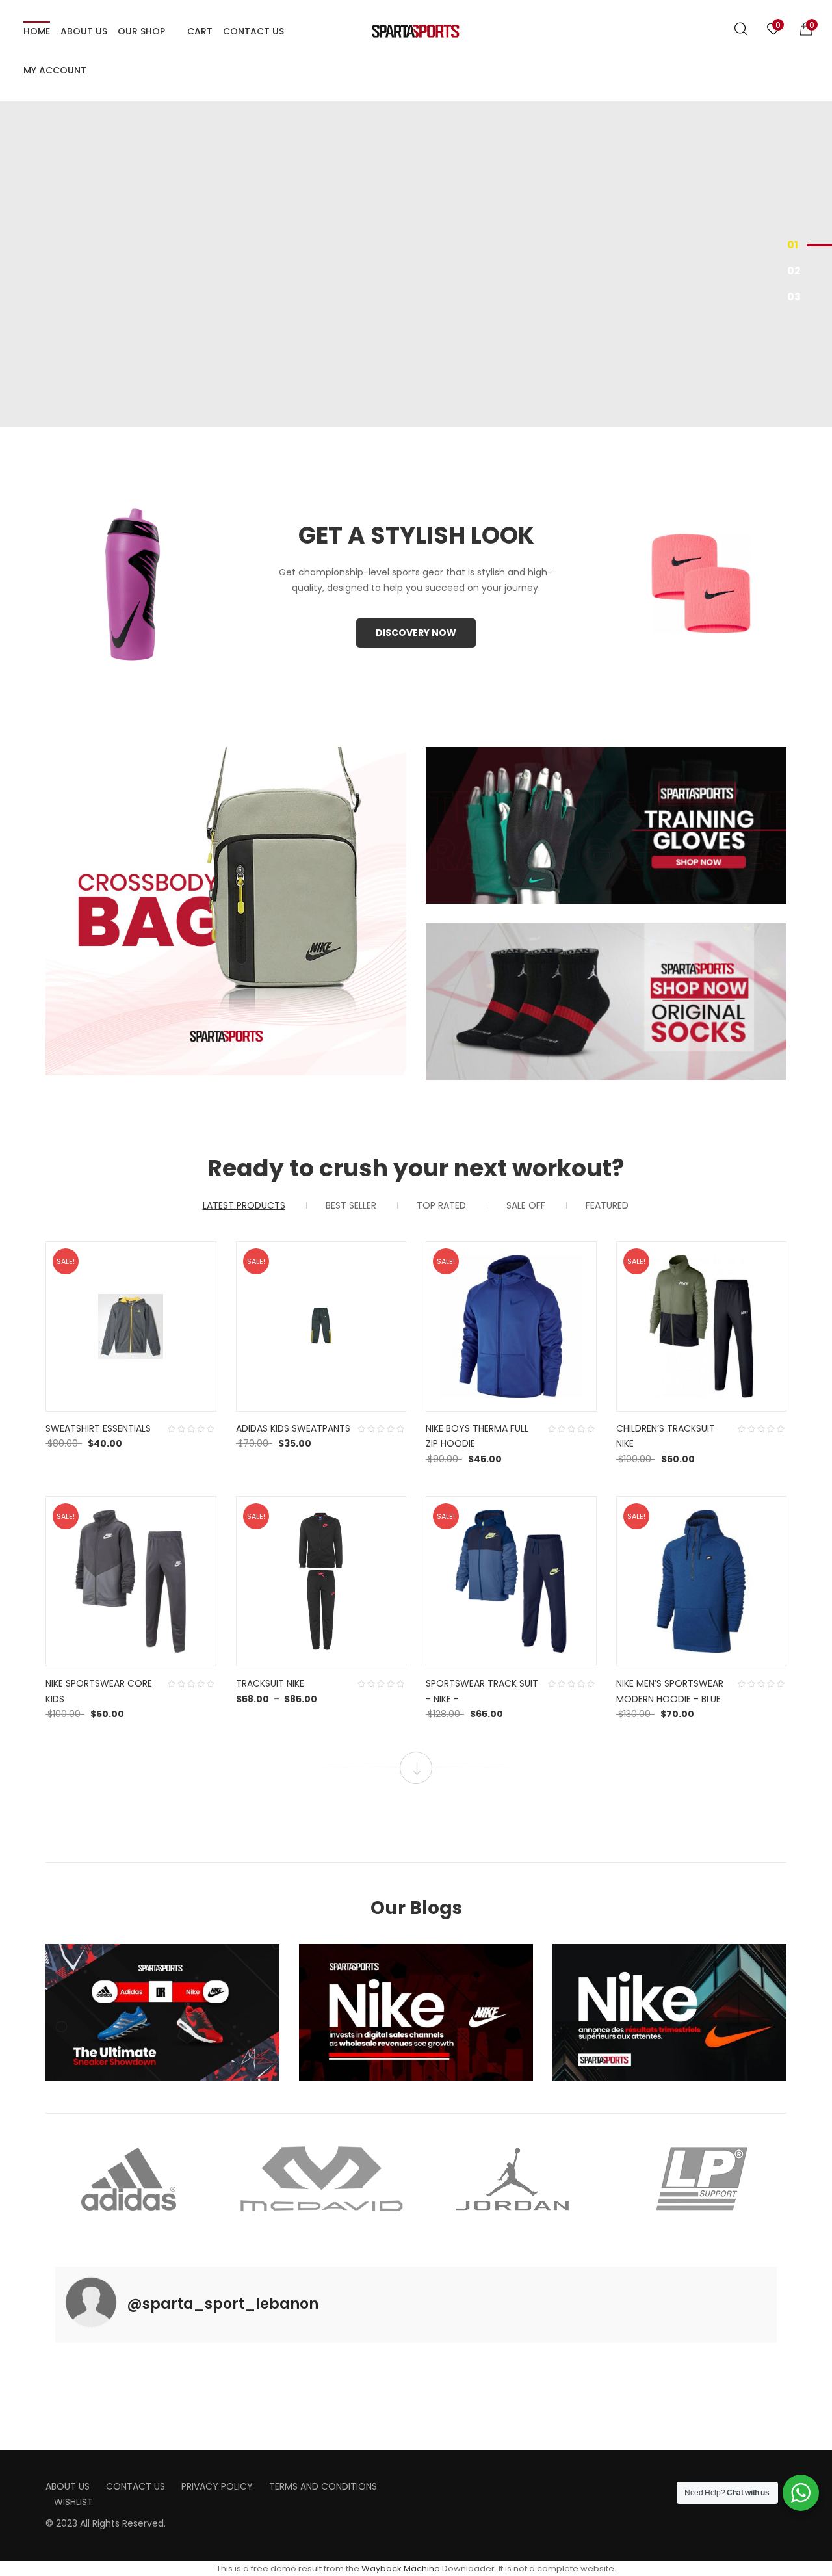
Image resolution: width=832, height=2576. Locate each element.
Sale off (526, 1205)
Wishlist (73, 2502)
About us (68, 2486)
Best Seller (351, 1205)
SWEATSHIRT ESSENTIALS (98, 1428)
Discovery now (416, 633)
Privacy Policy (217, 2486)
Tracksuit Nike (270, 1683)
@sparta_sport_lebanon (223, 2304)
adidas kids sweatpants (293, 1428)
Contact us (136, 2486)
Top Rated (441, 1205)
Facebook (430, 2481)
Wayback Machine (401, 2569)
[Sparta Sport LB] (416, 31)
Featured (607, 1205)
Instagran (450, 2481)
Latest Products (244, 1205)
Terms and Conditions (323, 2486)
